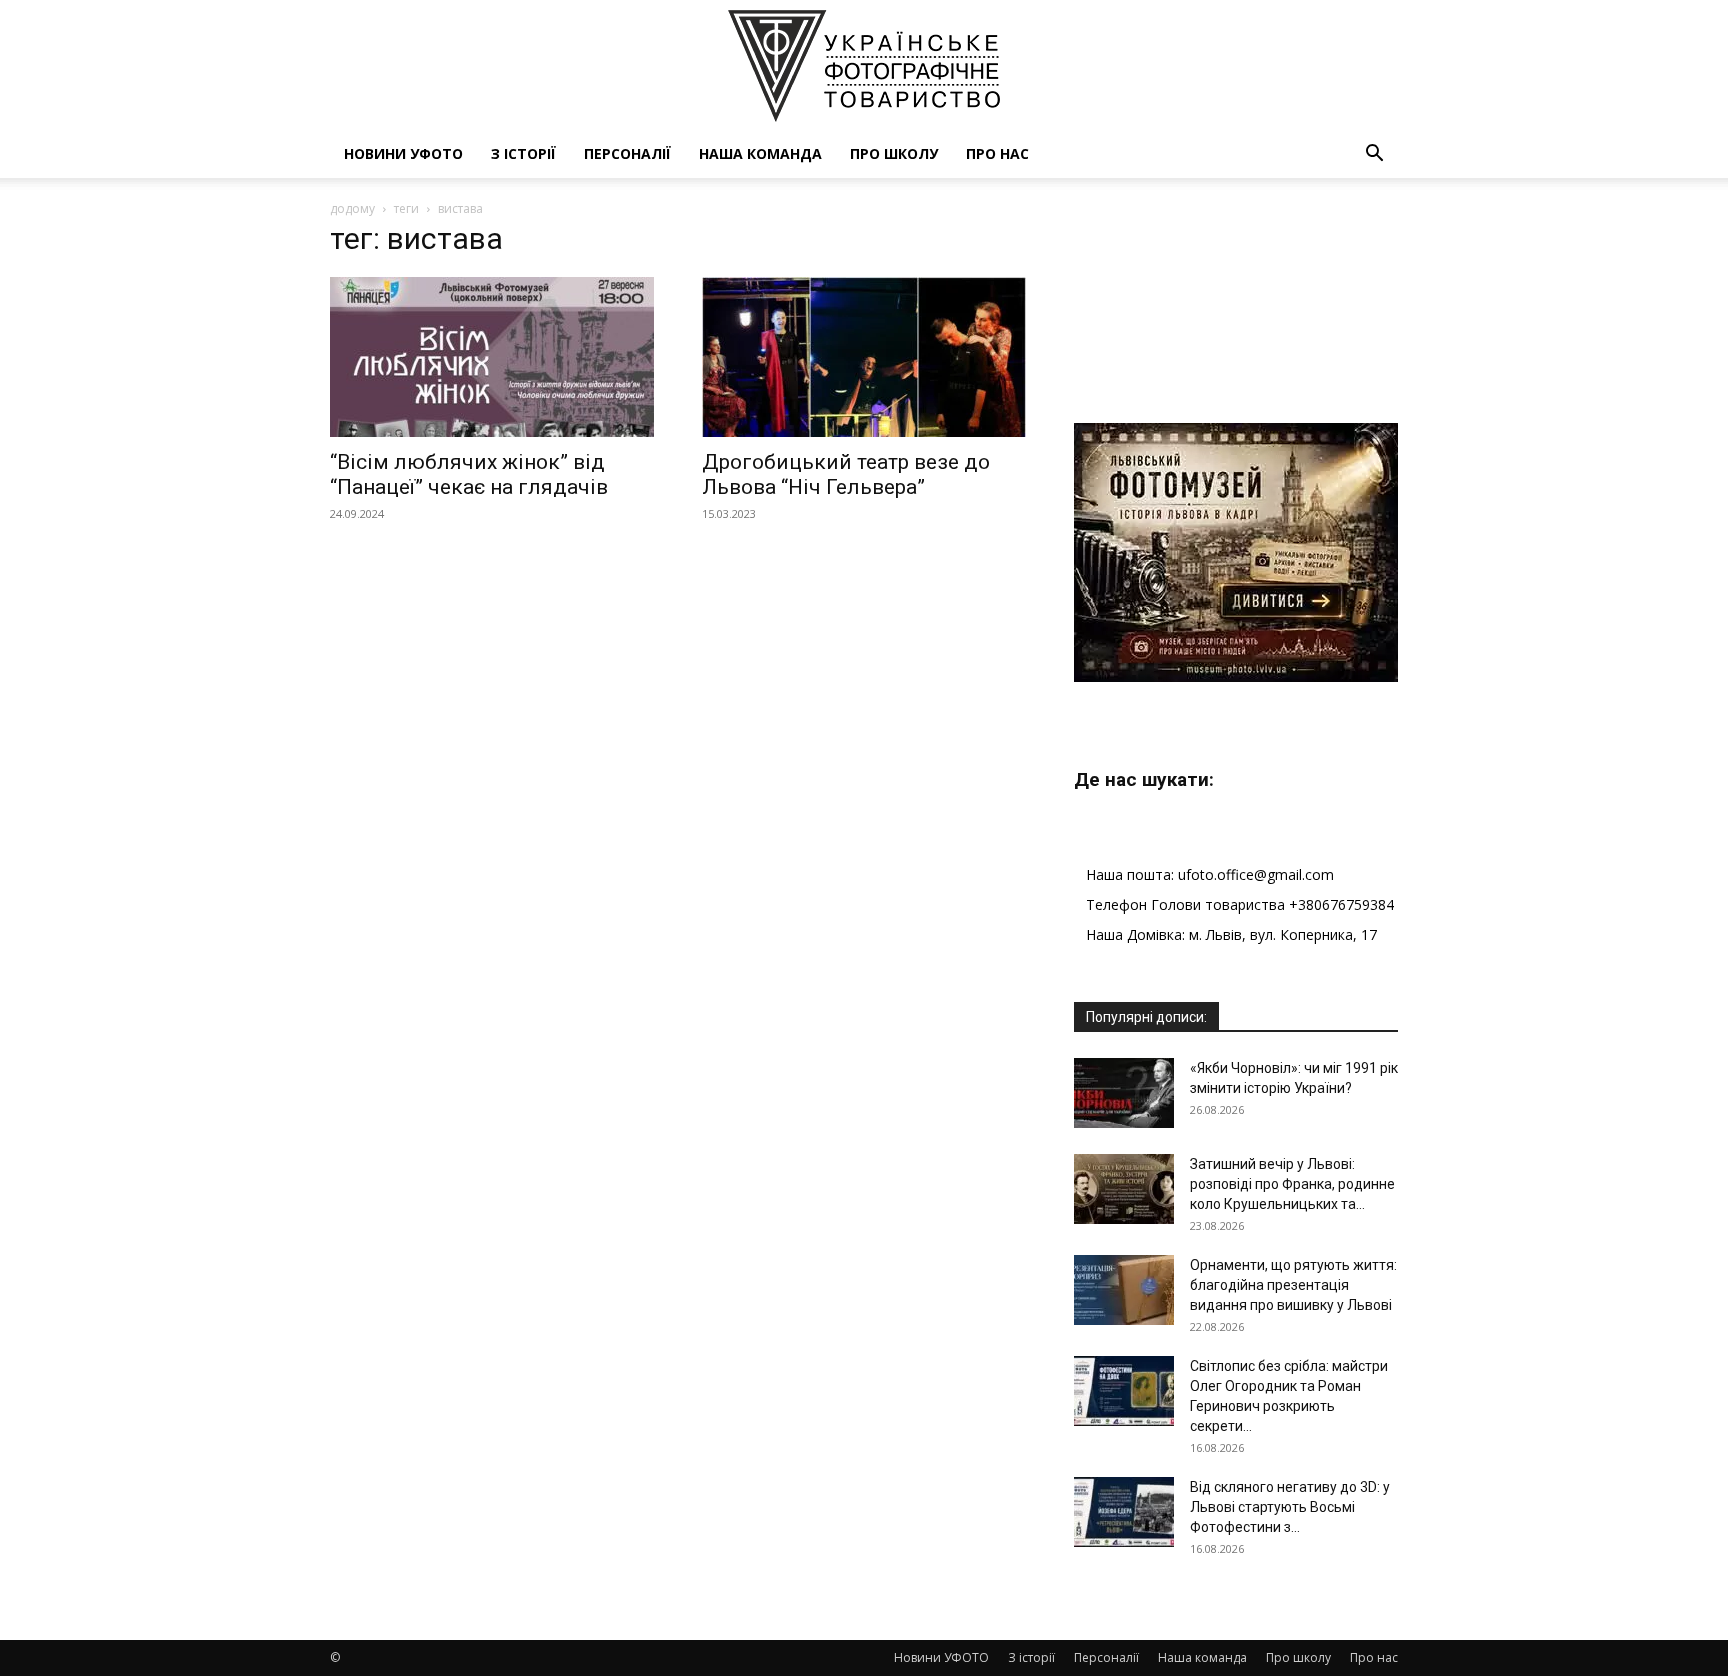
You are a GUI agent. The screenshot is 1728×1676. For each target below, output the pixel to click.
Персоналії (627, 153)
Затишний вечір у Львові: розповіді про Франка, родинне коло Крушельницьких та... (1292, 1184)
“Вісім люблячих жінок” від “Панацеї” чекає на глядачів (469, 474)
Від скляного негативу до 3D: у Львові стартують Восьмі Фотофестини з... (1290, 1507)
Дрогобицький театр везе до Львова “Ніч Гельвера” (846, 474)
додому (352, 208)
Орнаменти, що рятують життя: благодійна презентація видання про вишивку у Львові (1293, 1285)
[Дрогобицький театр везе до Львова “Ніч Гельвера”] (864, 357)
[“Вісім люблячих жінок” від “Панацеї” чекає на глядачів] (492, 357)
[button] (1374, 155)
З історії (523, 153)
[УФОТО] (864, 66)
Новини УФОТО (403, 153)
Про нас (997, 153)
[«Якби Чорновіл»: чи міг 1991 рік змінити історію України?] (1124, 1093)
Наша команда (760, 153)
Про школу (894, 153)
